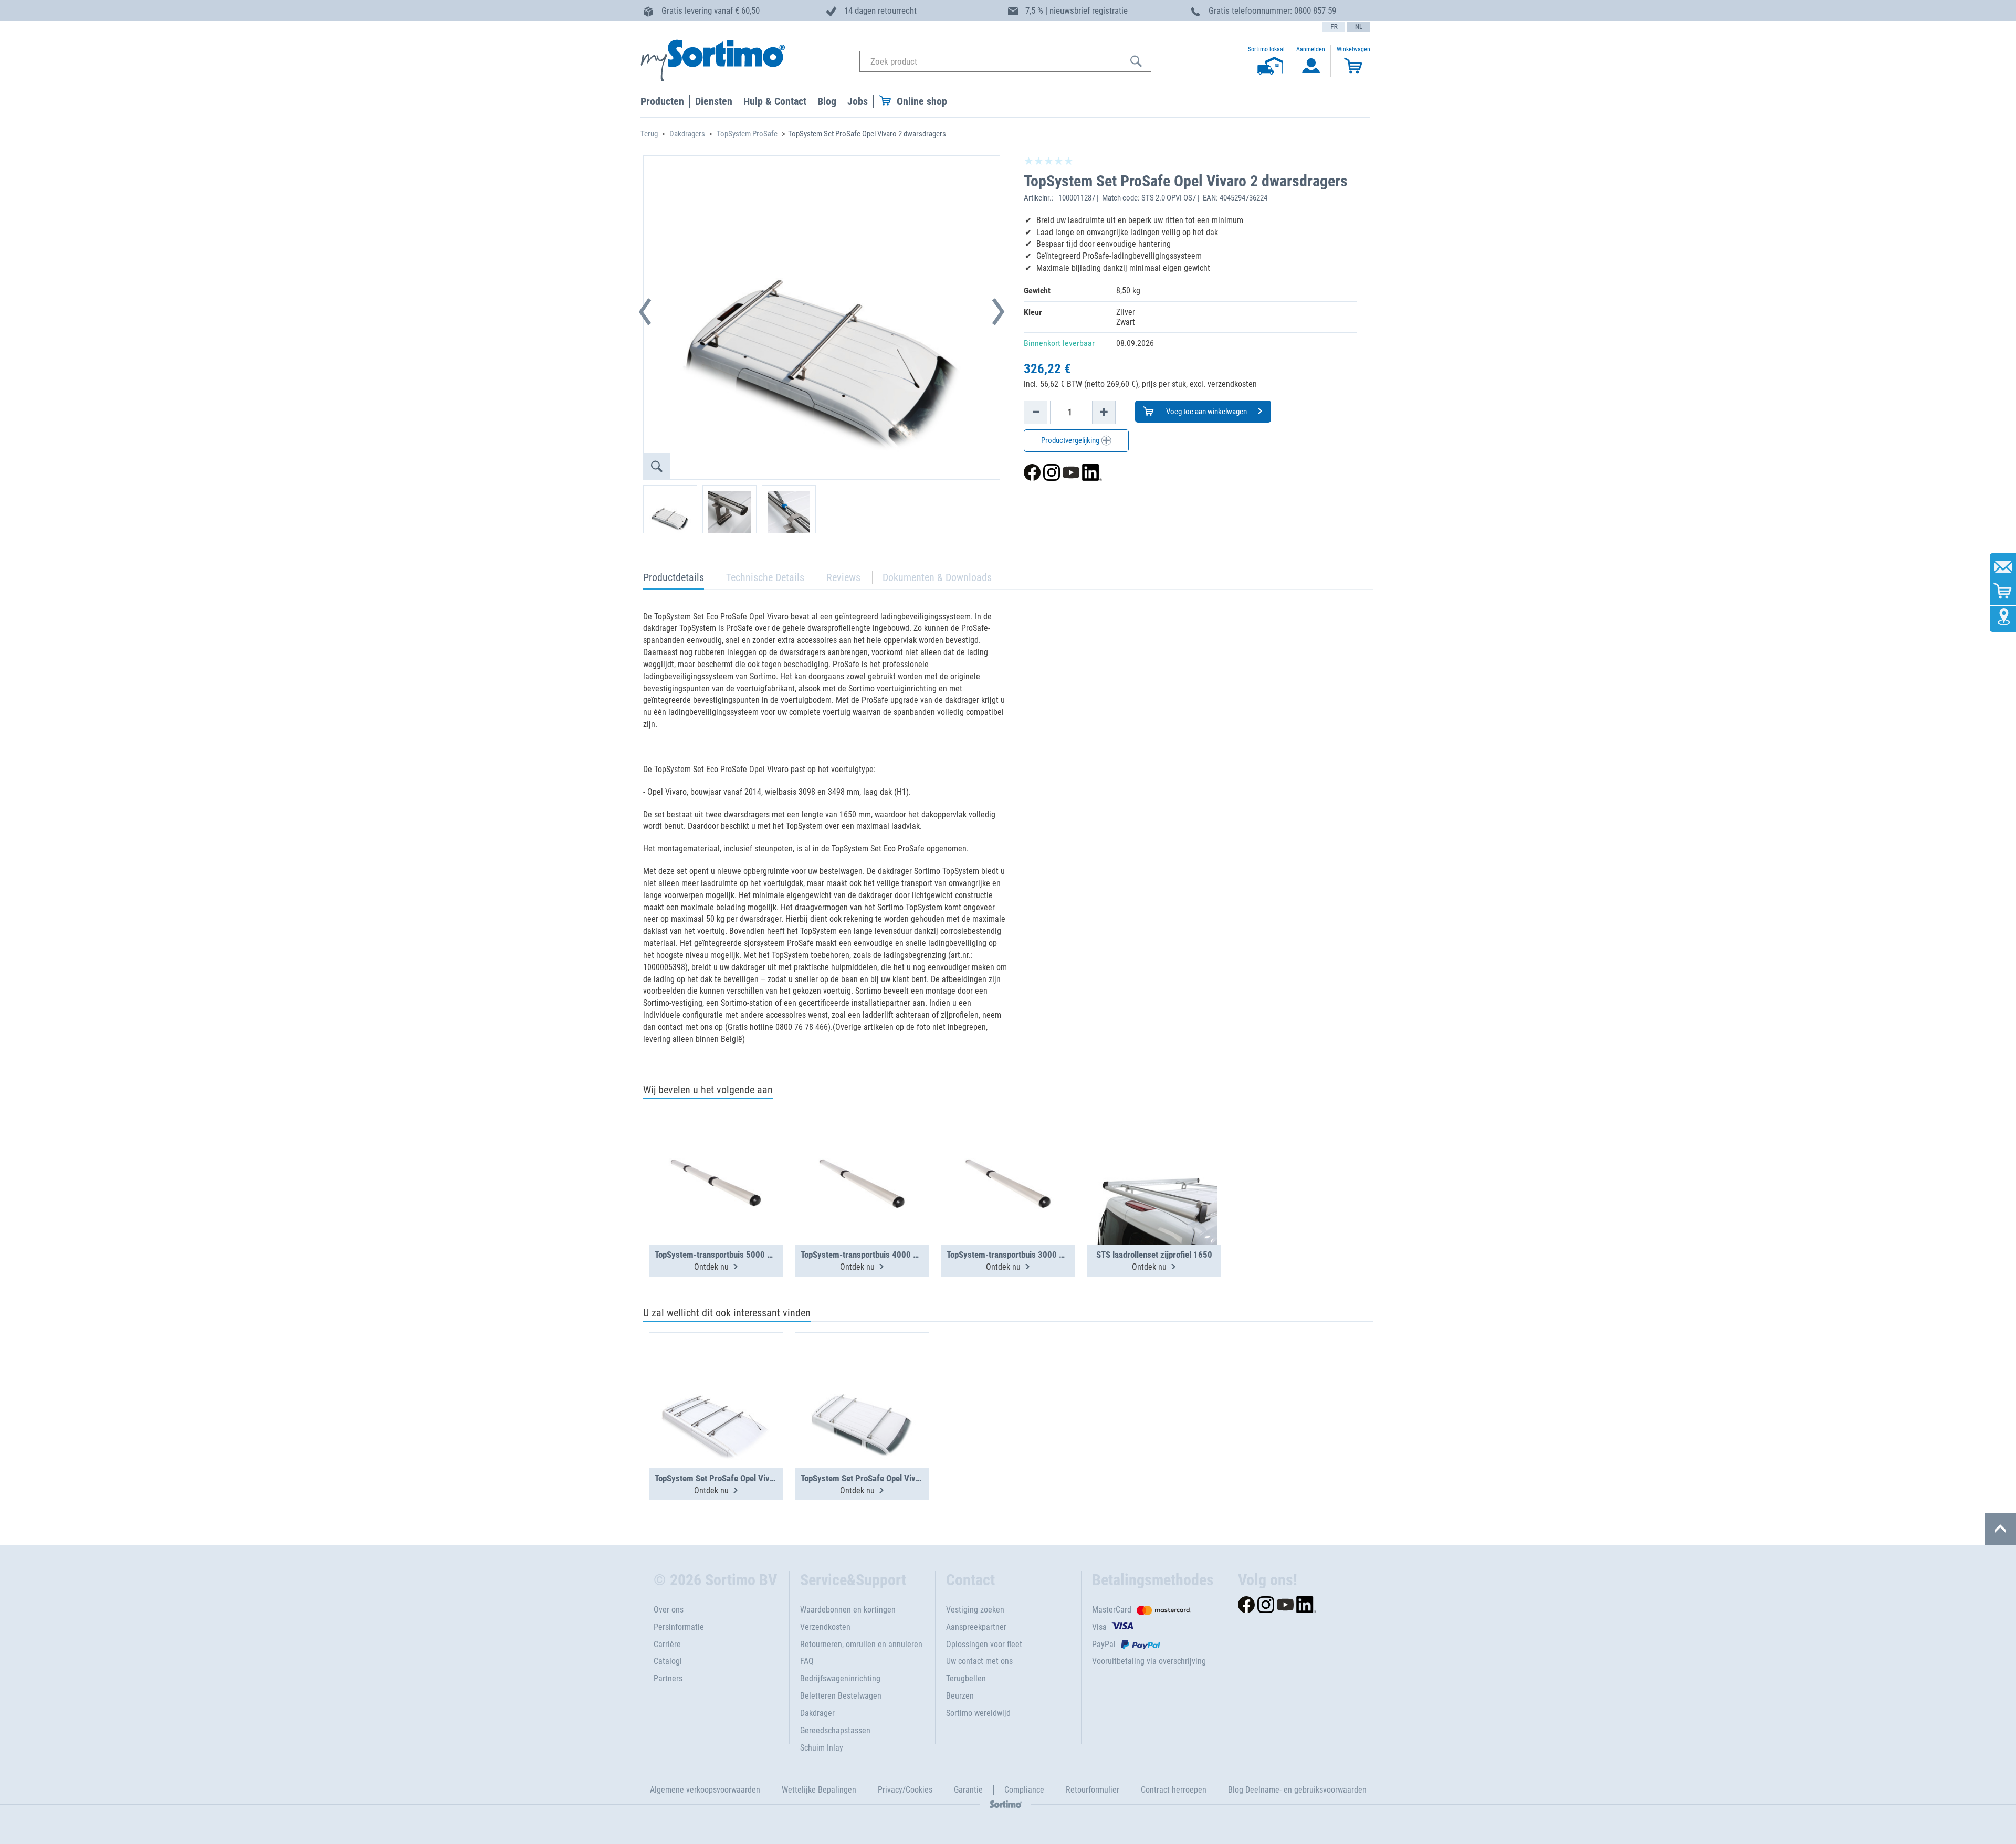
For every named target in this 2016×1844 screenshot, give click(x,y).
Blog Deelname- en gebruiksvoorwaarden (1297, 1790)
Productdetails (674, 580)
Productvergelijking (1071, 440)
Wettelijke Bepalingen (819, 1790)
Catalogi (668, 1661)
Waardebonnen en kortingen (848, 1610)
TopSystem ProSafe (747, 134)
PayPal (1104, 1644)
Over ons (669, 1610)
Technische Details (765, 577)
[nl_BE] (1359, 27)
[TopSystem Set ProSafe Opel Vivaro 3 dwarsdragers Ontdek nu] (862, 1375)
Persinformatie (679, 1627)
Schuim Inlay (822, 1748)
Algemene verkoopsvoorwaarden (705, 1790)
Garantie (968, 1790)
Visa (1099, 1627)
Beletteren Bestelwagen (841, 1696)
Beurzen (960, 1696)
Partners (668, 1678)
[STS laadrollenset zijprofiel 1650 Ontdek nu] (1154, 1151)
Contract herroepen (1174, 1790)
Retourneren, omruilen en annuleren (861, 1644)
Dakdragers (687, 134)
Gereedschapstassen (835, 1730)
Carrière (667, 1644)
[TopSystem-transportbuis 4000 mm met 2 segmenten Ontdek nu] (862, 1151)
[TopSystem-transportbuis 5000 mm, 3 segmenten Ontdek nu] (716, 1151)
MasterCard (1112, 1610)
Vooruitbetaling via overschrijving (1149, 1661)
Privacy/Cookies (905, 1790)
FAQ (807, 1661)
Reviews (843, 577)
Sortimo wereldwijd (978, 1713)
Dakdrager (817, 1713)
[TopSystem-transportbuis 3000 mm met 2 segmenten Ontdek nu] (1008, 1151)
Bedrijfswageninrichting (840, 1678)
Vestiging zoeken (975, 1610)
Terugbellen (966, 1678)
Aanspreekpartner (976, 1627)
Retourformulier (1093, 1790)
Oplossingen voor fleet (984, 1644)
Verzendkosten (825, 1627)
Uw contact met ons (979, 1661)
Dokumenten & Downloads (937, 577)
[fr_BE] (1333, 27)
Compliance (1024, 1790)
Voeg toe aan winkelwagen (1206, 412)
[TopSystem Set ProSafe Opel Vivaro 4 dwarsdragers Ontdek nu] (716, 1375)
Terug (649, 134)
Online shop (922, 101)
